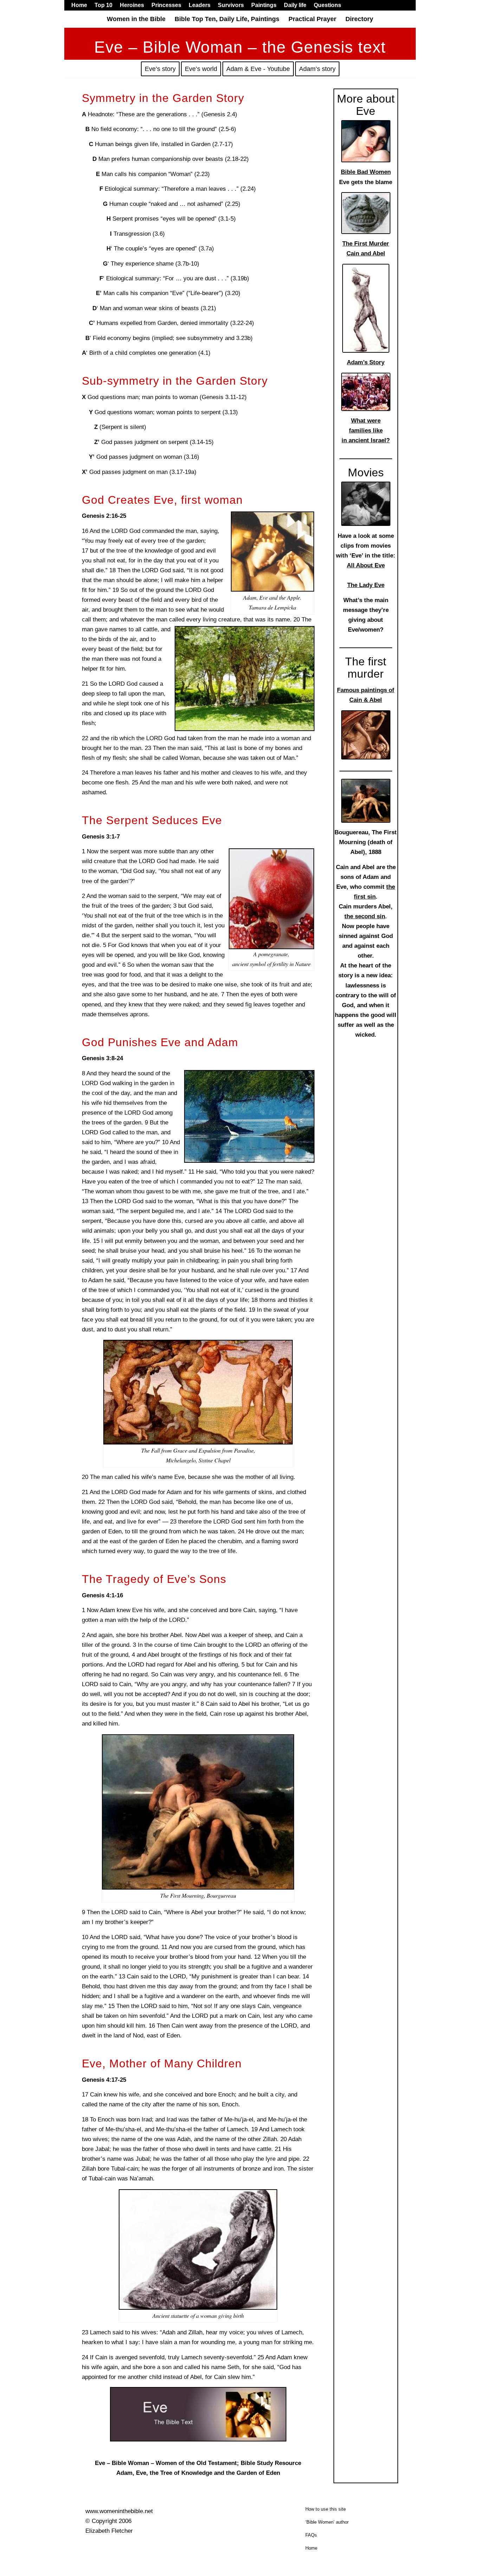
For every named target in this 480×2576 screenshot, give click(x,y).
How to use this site (326, 2509)
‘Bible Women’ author (327, 2522)
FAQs (311, 2535)
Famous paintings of (366, 690)
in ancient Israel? (366, 440)
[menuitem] (81, 5)
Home (311, 2548)
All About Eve (366, 565)
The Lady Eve (366, 585)
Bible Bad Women (366, 172)
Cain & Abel (366, 700)
